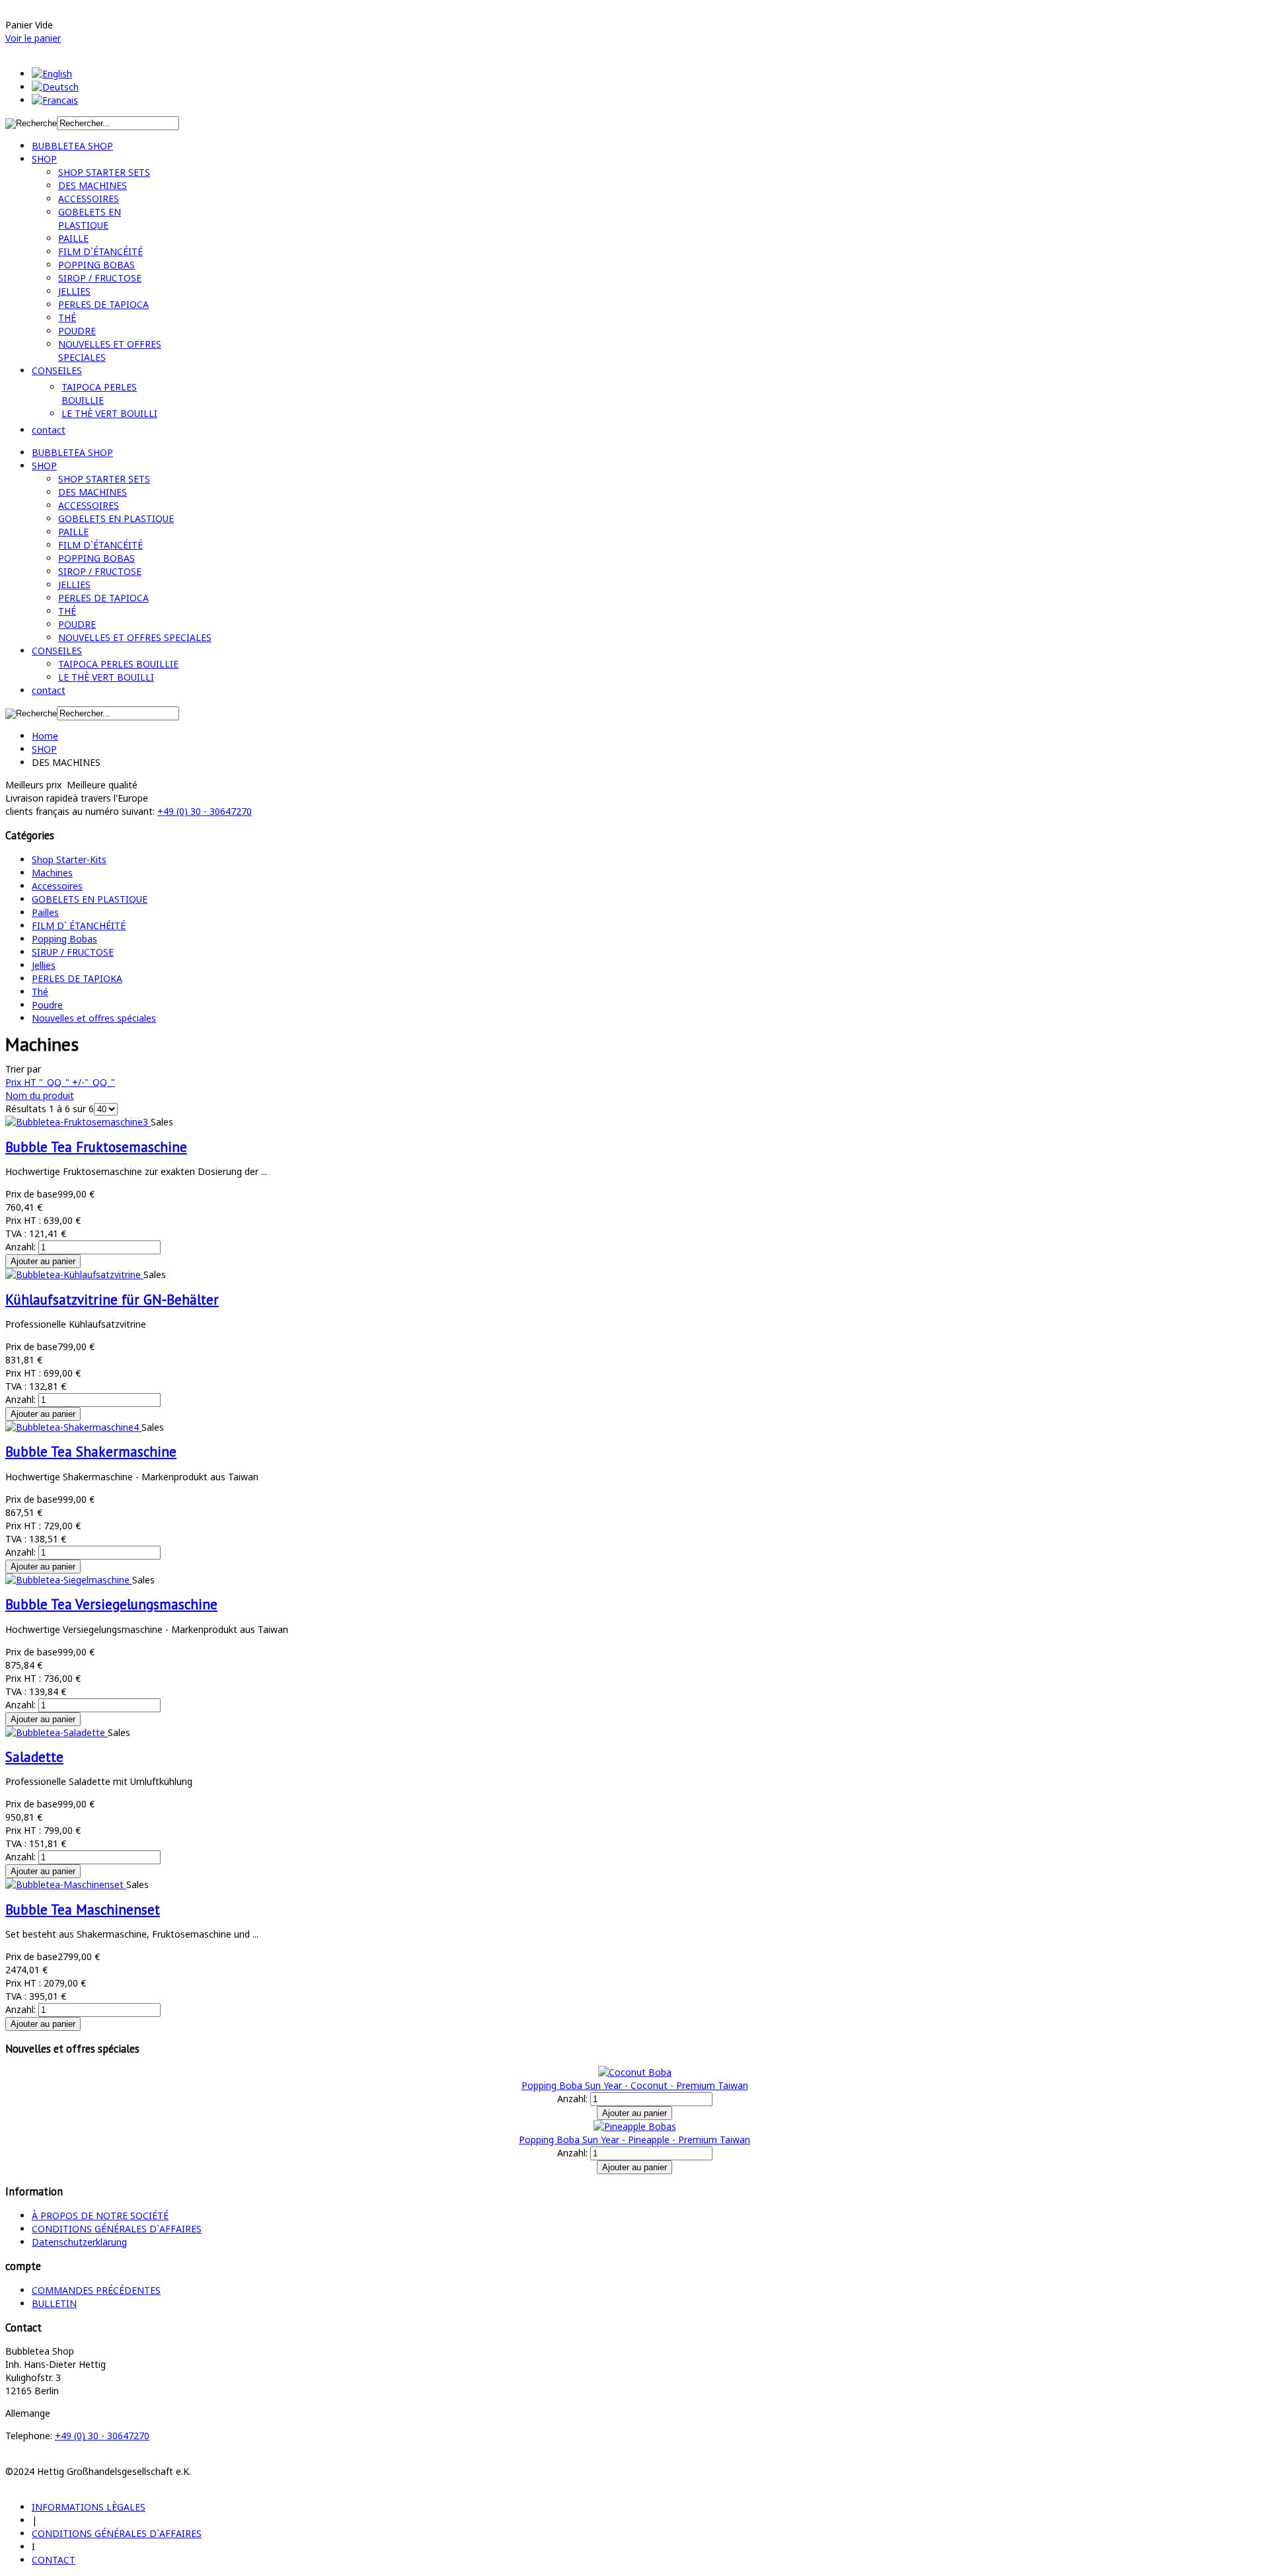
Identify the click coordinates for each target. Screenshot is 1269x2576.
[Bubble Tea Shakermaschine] (73, 1427)
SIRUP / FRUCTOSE (73, 952)
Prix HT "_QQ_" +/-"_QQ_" (60, 1082)
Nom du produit (40, 1095)
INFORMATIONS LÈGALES (89, 2507)
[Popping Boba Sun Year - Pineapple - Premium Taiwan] (635, 2126)
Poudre (47, 1005)
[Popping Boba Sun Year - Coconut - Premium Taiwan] (635, 2072)
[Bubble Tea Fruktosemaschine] (78, 1122)
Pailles (45, 912)
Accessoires (57, 886)
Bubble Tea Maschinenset (83, 1910)
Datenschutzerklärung (79, 2242)
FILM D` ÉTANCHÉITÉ (79, 926)
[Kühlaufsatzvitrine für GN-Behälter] (74, 1274)
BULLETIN (54, 2303)
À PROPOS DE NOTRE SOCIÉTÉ (100, 2216)
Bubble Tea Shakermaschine (91, 1452)
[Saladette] (57, 1732)
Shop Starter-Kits (69, 859)
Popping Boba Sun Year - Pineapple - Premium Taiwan (634, 2140)
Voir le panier (33, 38)
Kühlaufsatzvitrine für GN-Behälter (112, 1300)
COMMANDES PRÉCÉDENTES (96, 2290)
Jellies (44, 965)
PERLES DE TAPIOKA (77, 978)
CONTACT (54, 2560)
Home (45, 736)
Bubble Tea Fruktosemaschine (96, 1147)
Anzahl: (22, 1247)
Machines (52, 873)
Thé (40, 992)
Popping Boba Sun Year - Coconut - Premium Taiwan (635, 2085)
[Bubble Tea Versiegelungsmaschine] (69, 1580)
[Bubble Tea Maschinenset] (66, 1884)
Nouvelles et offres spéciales (94, 1018)
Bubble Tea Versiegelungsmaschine (111, 1604)
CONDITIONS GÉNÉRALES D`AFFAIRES (117, 2229)
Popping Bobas (64, 939)
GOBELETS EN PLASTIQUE (90, 899)
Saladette (34, 1757)
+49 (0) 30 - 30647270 (205, 811)
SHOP (44, 749)
